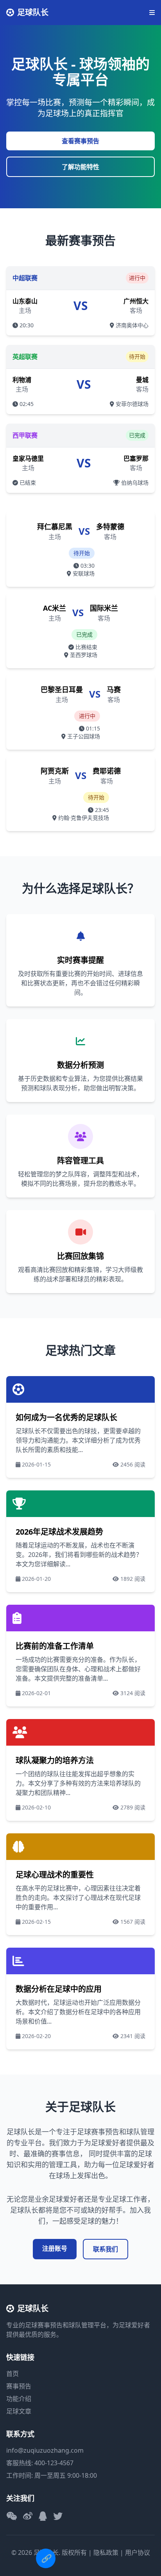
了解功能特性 (80, 167)
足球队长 (33, 12)
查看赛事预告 (80, 141)
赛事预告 (19, 2386)
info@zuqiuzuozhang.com (45, 2450)
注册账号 (55, 2248)
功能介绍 (19, 2399)
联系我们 (106, 2249)
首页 (13, 2374)
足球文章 (19, 2411)
